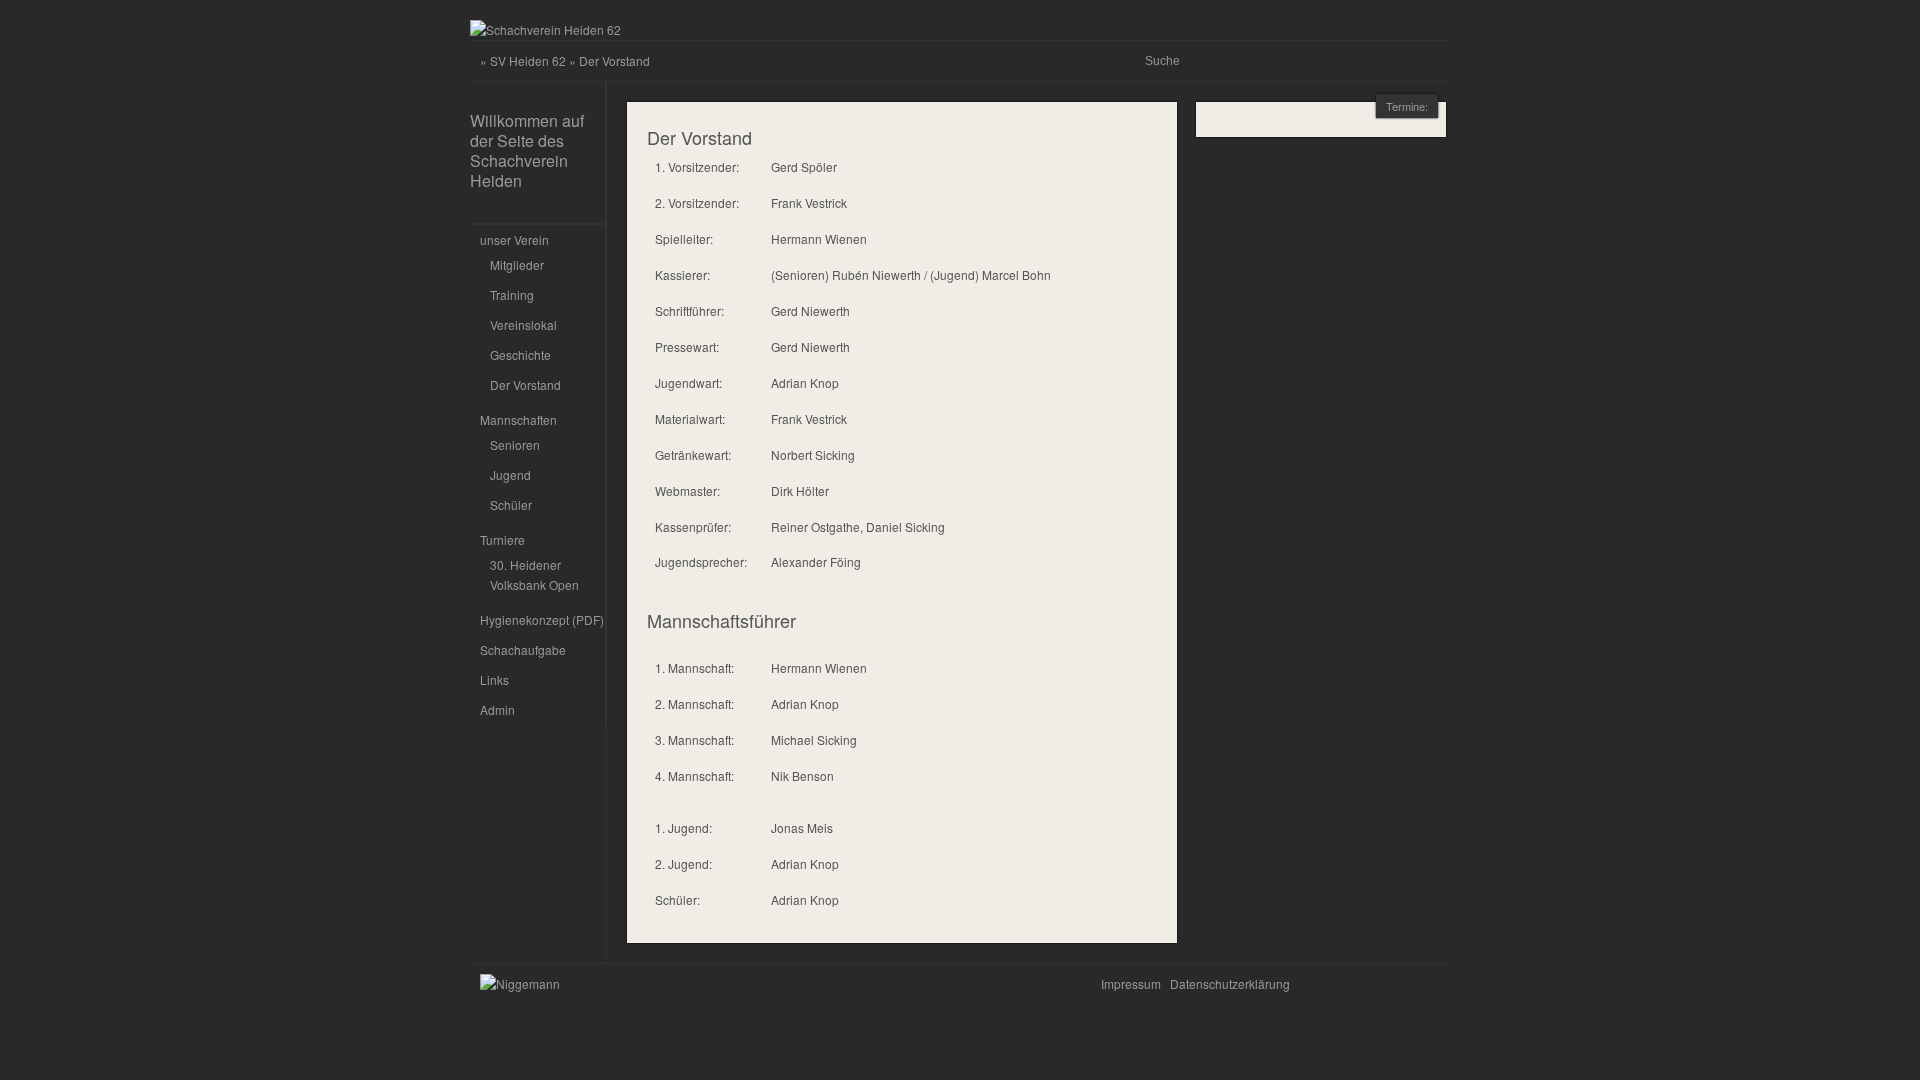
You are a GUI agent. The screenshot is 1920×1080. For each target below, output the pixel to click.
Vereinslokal (523, 324)
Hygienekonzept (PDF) (542, 619)
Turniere (502, 539)
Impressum (1131, 983)
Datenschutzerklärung (1230, 983)
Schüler (511, 504)
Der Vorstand (525, 384)
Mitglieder (517, 264)
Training (512, 294)
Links (494, 679)
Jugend (510, 474)
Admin (497, 709)
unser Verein (514, 239)
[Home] (545, 29)
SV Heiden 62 (528, 60)
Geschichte (520, 354)
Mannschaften (518, 419)
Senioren (515, 444)
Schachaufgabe (523, 649)
